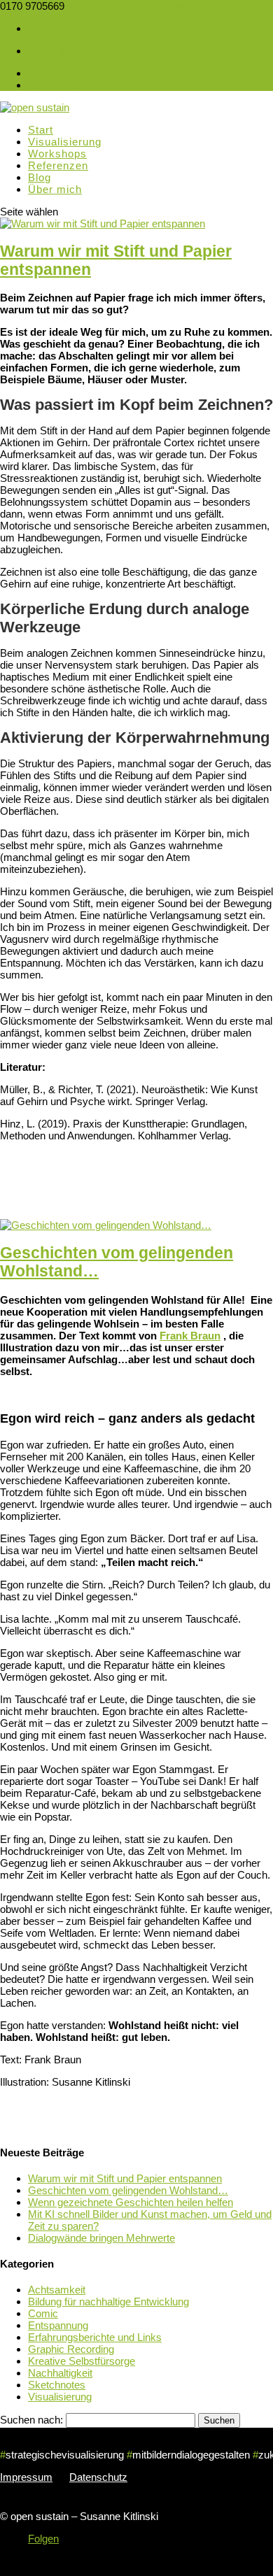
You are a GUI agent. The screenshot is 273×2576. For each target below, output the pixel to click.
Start (41, 130)
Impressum (54, 73)
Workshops (57, 154)
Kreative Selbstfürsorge (82, 2361)
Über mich (55, 189)
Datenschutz (57, 85)
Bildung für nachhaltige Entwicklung (108, 2301)
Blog (40, 177)
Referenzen (58, 165)
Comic (43, 2313)
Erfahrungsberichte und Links (95, 2337)
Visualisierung (65, 142)
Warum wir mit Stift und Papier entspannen (125, 2178)
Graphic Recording (71, 2349)
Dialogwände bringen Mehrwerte (101, 2238)
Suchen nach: (31, 2420)
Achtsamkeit (57, 2290)
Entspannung (58, 2325)
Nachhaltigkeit (60, 2373)
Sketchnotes (57, 2385)
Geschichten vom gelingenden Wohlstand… (128, 2190)
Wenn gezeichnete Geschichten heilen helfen (131, 2202)
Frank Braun (190, 1336)
